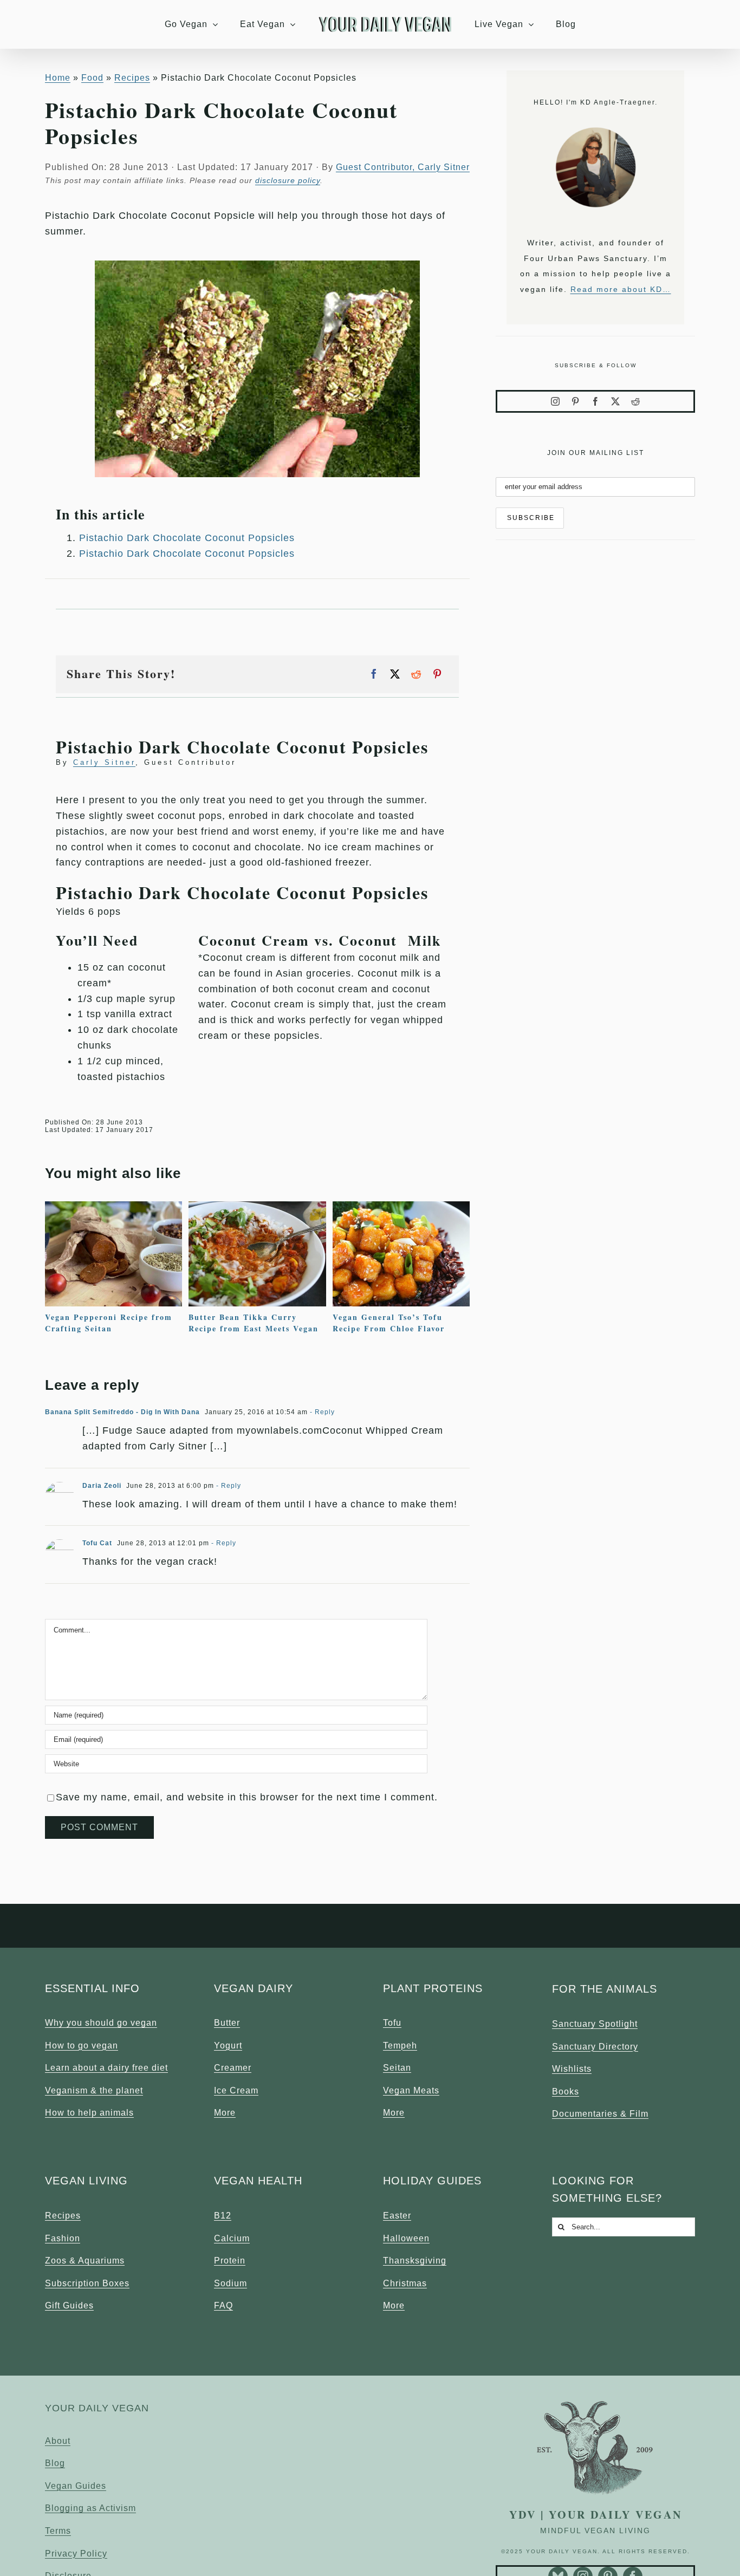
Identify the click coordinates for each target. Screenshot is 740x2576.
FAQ (223, 2305)
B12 (223, 2216)
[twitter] (616, 401)
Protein (230, 2260)
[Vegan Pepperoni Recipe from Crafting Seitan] (113, 1207)
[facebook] (596, 401)
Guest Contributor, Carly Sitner (403, 167)
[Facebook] (374, 674)
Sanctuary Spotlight (595, 2024)
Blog (55, 2463)
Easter (397, 2216)
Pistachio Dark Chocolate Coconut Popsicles (187, 538)
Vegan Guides (76, 2486)
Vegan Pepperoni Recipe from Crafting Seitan (109, 1323)
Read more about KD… (621, 289)
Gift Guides (69, 2305)
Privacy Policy (76, 2554)
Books (566, 2092)
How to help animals (89, 2113)
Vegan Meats (411, 2090)
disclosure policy (288, 180)
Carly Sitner (104, 762)
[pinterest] (576, 401)
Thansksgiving (415, 2260)
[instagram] (556, 401)
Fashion (63, 2238)
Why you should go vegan (101, 2023)
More (225, 2113)
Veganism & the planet (94, 2090)
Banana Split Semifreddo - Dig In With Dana (122, 1412)
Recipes (63, 2216)
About (58, 2441)
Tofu (392, 2023)
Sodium (231, 2283)
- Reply (321, 1412)
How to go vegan (82, 2045)
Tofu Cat (97, 1543)
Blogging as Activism (90, 2508)
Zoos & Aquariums (85, 2260)
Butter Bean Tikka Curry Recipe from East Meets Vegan (254, 1323)
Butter (227, 2023)
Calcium (232, 2238)
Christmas (405, 2283)
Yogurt (228, 2045)
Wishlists (572, 2069)
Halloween (406, 2238)
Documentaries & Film (600, 2114)
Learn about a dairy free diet (106, 2068)
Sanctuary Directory (595, 2047)
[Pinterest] (437, 674)
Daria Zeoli (102, 1486)
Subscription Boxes (87, 2283)
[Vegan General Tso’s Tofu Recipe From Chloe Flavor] (401, 1207)
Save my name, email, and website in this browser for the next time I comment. (247, 1797)
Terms (58, 2531)
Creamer (233, 2068)
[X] (395, 674)
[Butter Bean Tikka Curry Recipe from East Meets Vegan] (257, 1207)
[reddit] (636, 401)
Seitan (397, 2068)
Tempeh (400, 2045)
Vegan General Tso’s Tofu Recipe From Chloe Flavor (389, 1323)
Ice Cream (236, 2090)
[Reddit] (416, 674)
